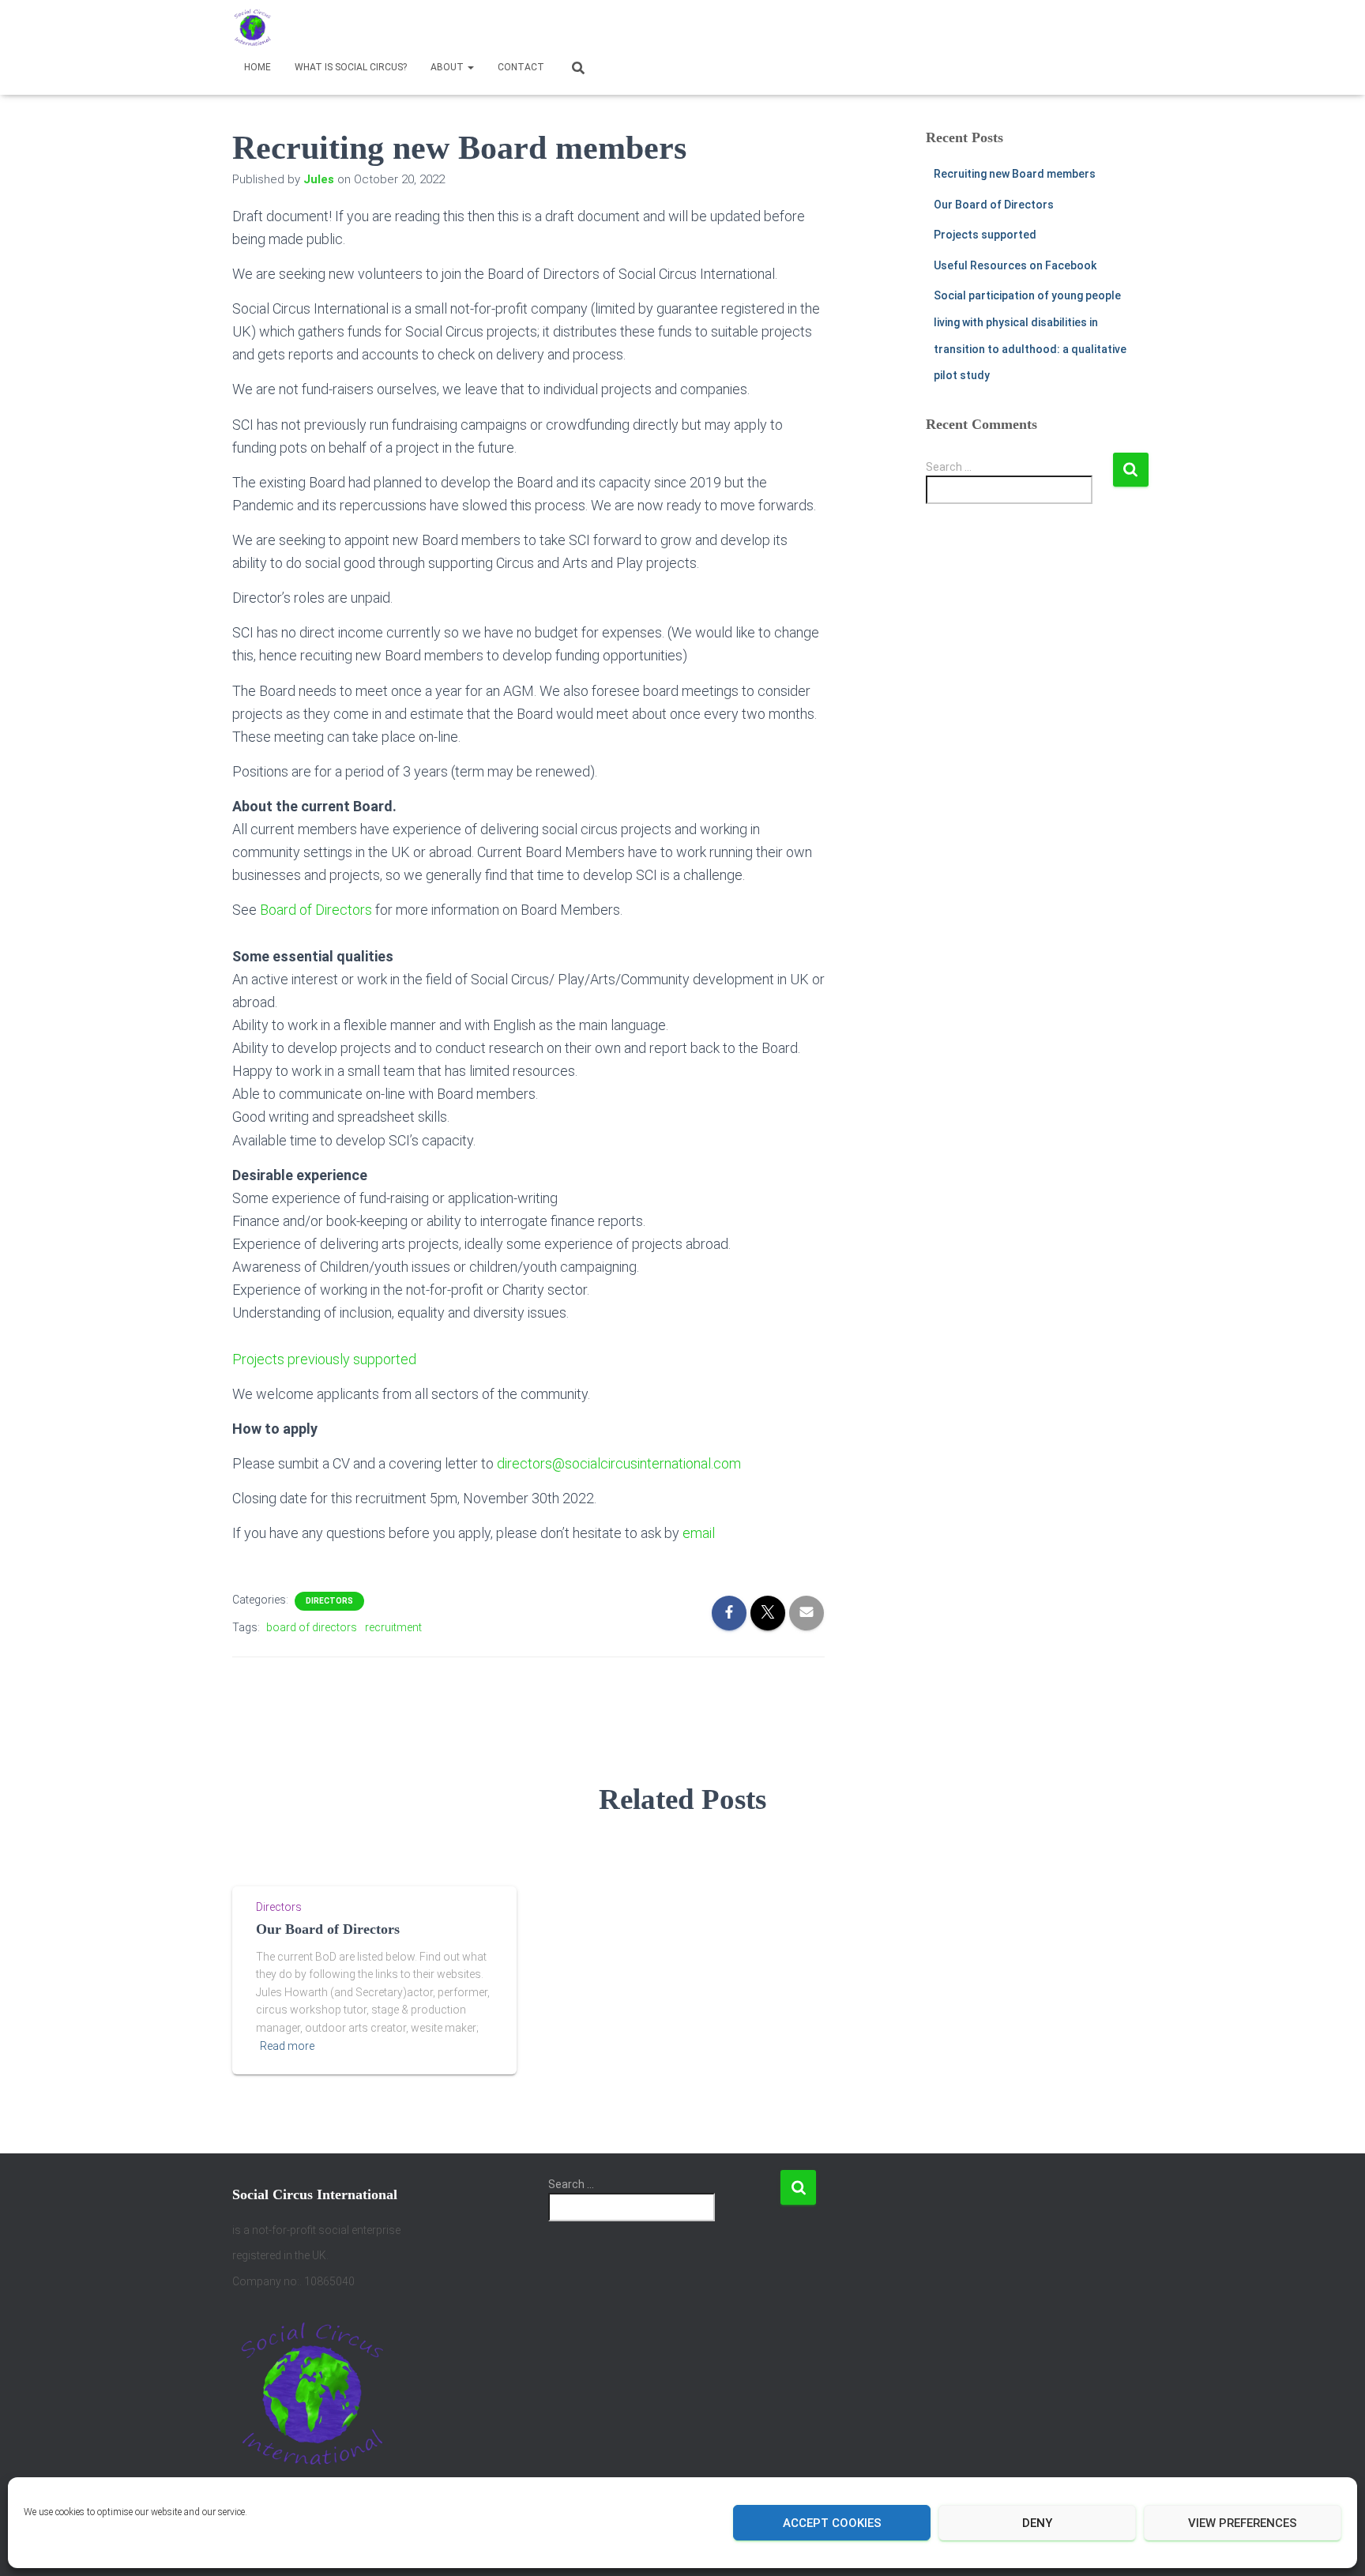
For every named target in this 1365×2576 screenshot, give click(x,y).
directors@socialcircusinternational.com (619, 1463)
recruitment (393, 1627)
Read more (287, 2046)
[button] (470, 67)
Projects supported (985, 235)
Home (258, 67)
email (699, 1533)
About (448, 67)
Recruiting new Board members (1015, 174)
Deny (1037, 2523)
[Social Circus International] (252, 28)
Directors (329, 1601)
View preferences (1243, 2523)
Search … (949, 467)
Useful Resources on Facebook (1015, 265)
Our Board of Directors (994, 205)
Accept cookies (832, 2523)
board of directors (312, 1627)
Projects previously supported (324, 1359)
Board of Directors (316, 910)
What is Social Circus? (351, 67)
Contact (521, 67)
